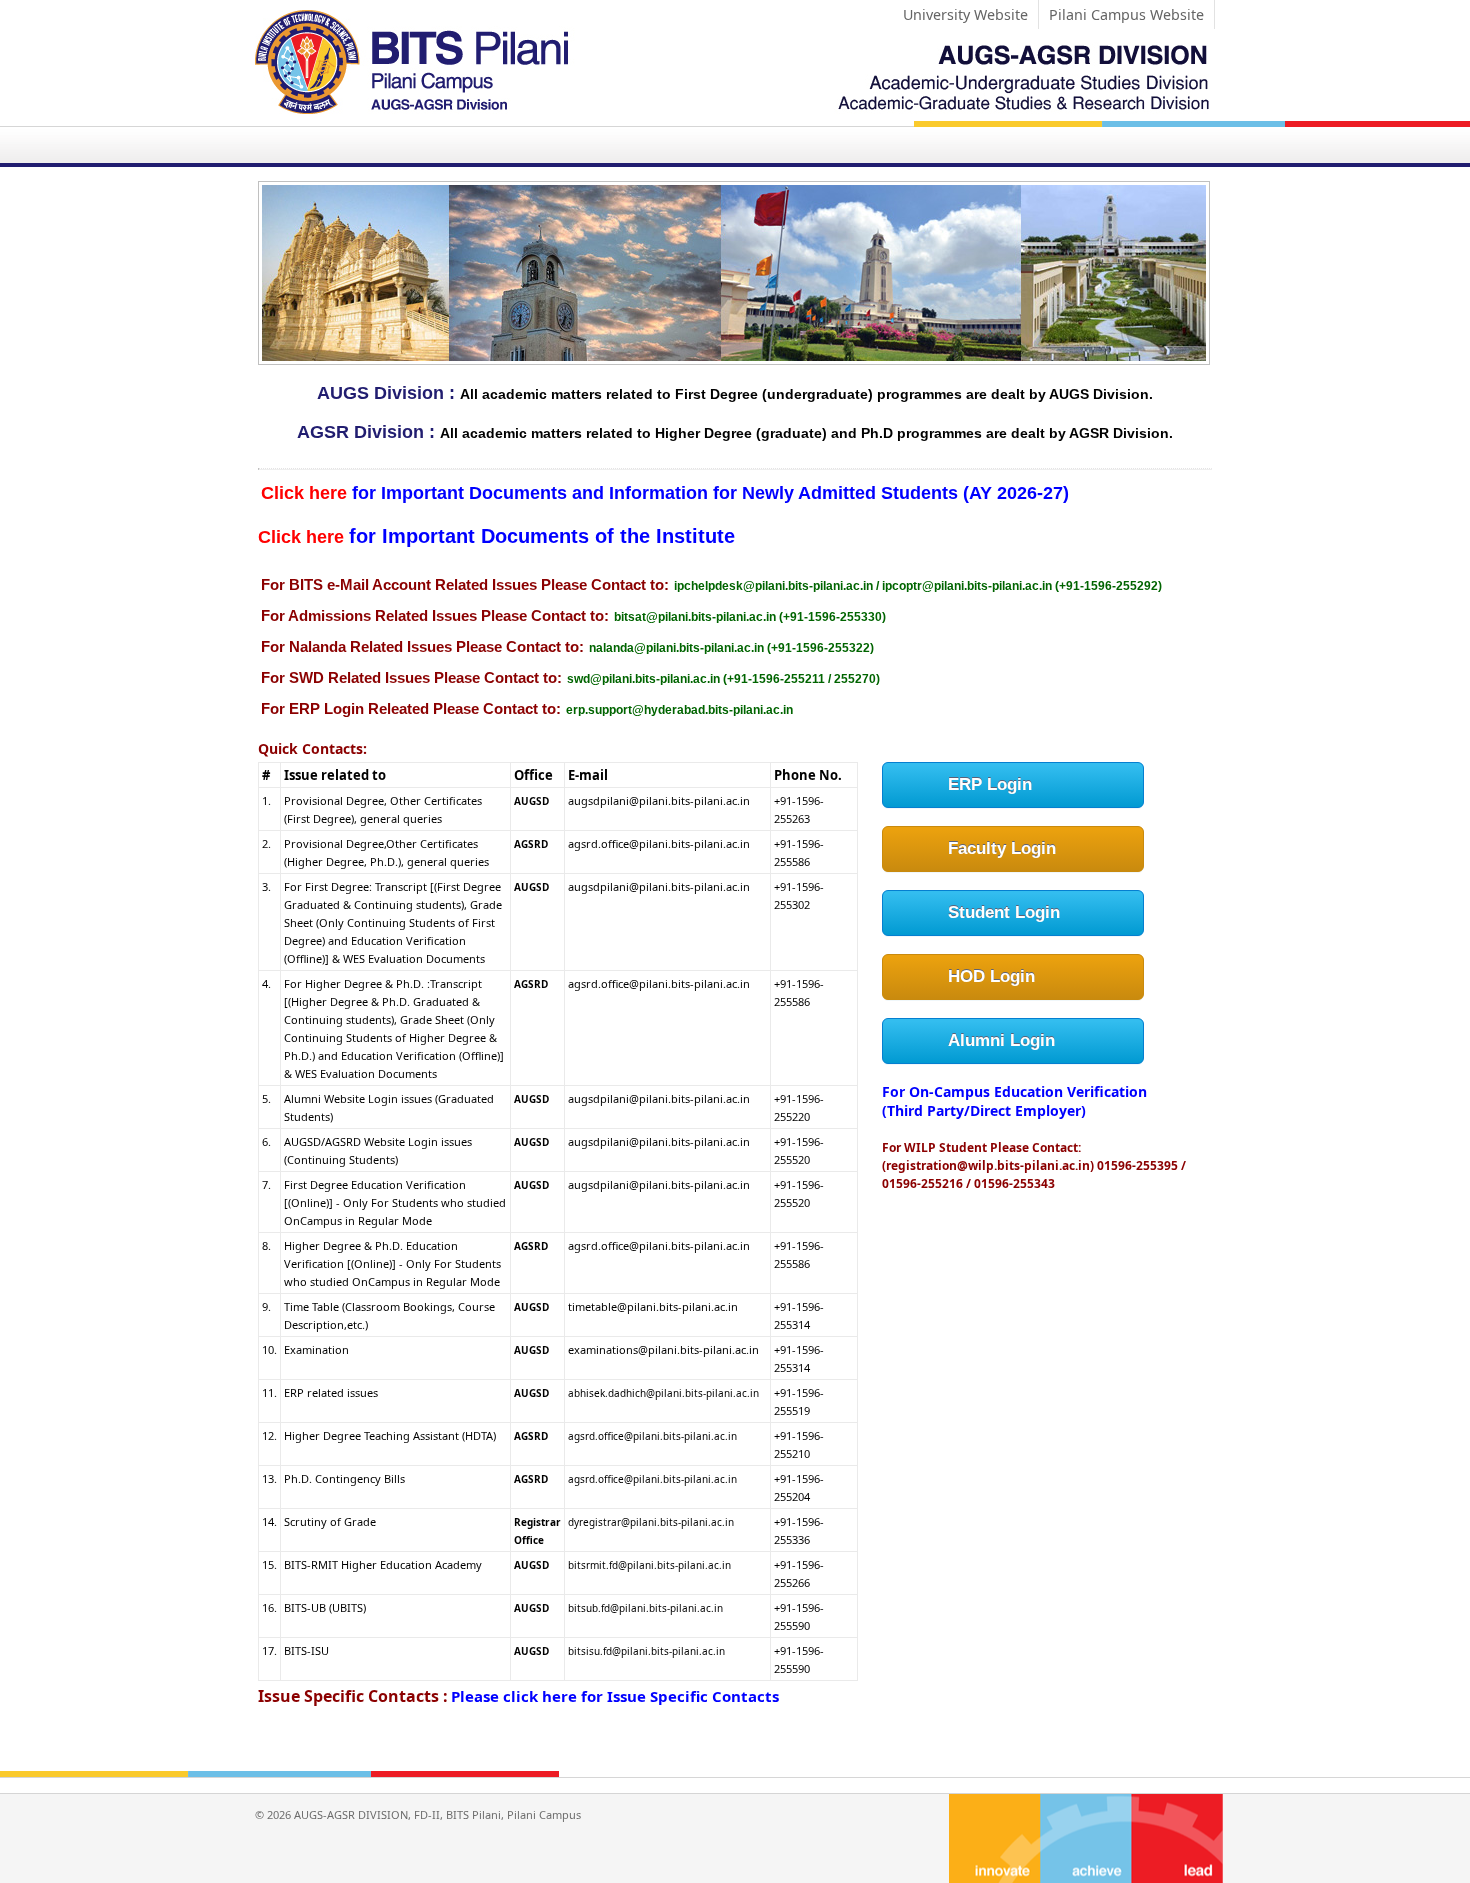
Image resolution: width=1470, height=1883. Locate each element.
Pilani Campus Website (1126, 14)
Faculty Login (1002, 848)
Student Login (1004, 912)
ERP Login (990, 784)
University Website (965, 14)
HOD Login (991, 976)
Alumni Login (1001, 1040)
